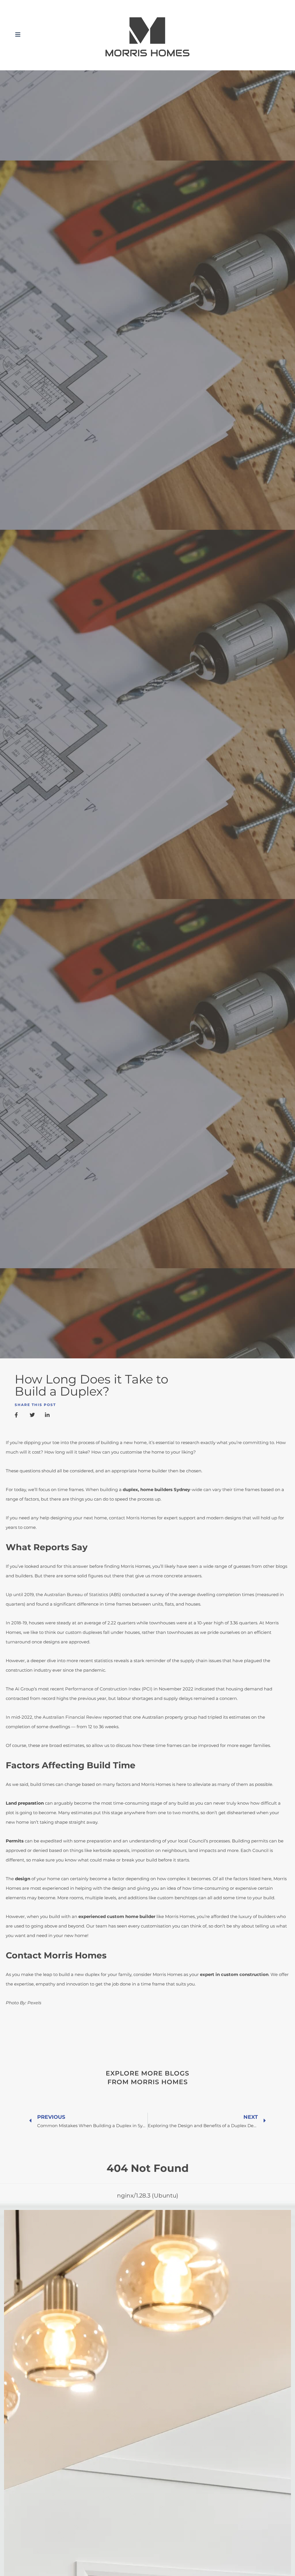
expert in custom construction (234, 1974)
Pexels (34, 2003)
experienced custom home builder (117, 1916)
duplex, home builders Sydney (156, 1489)
